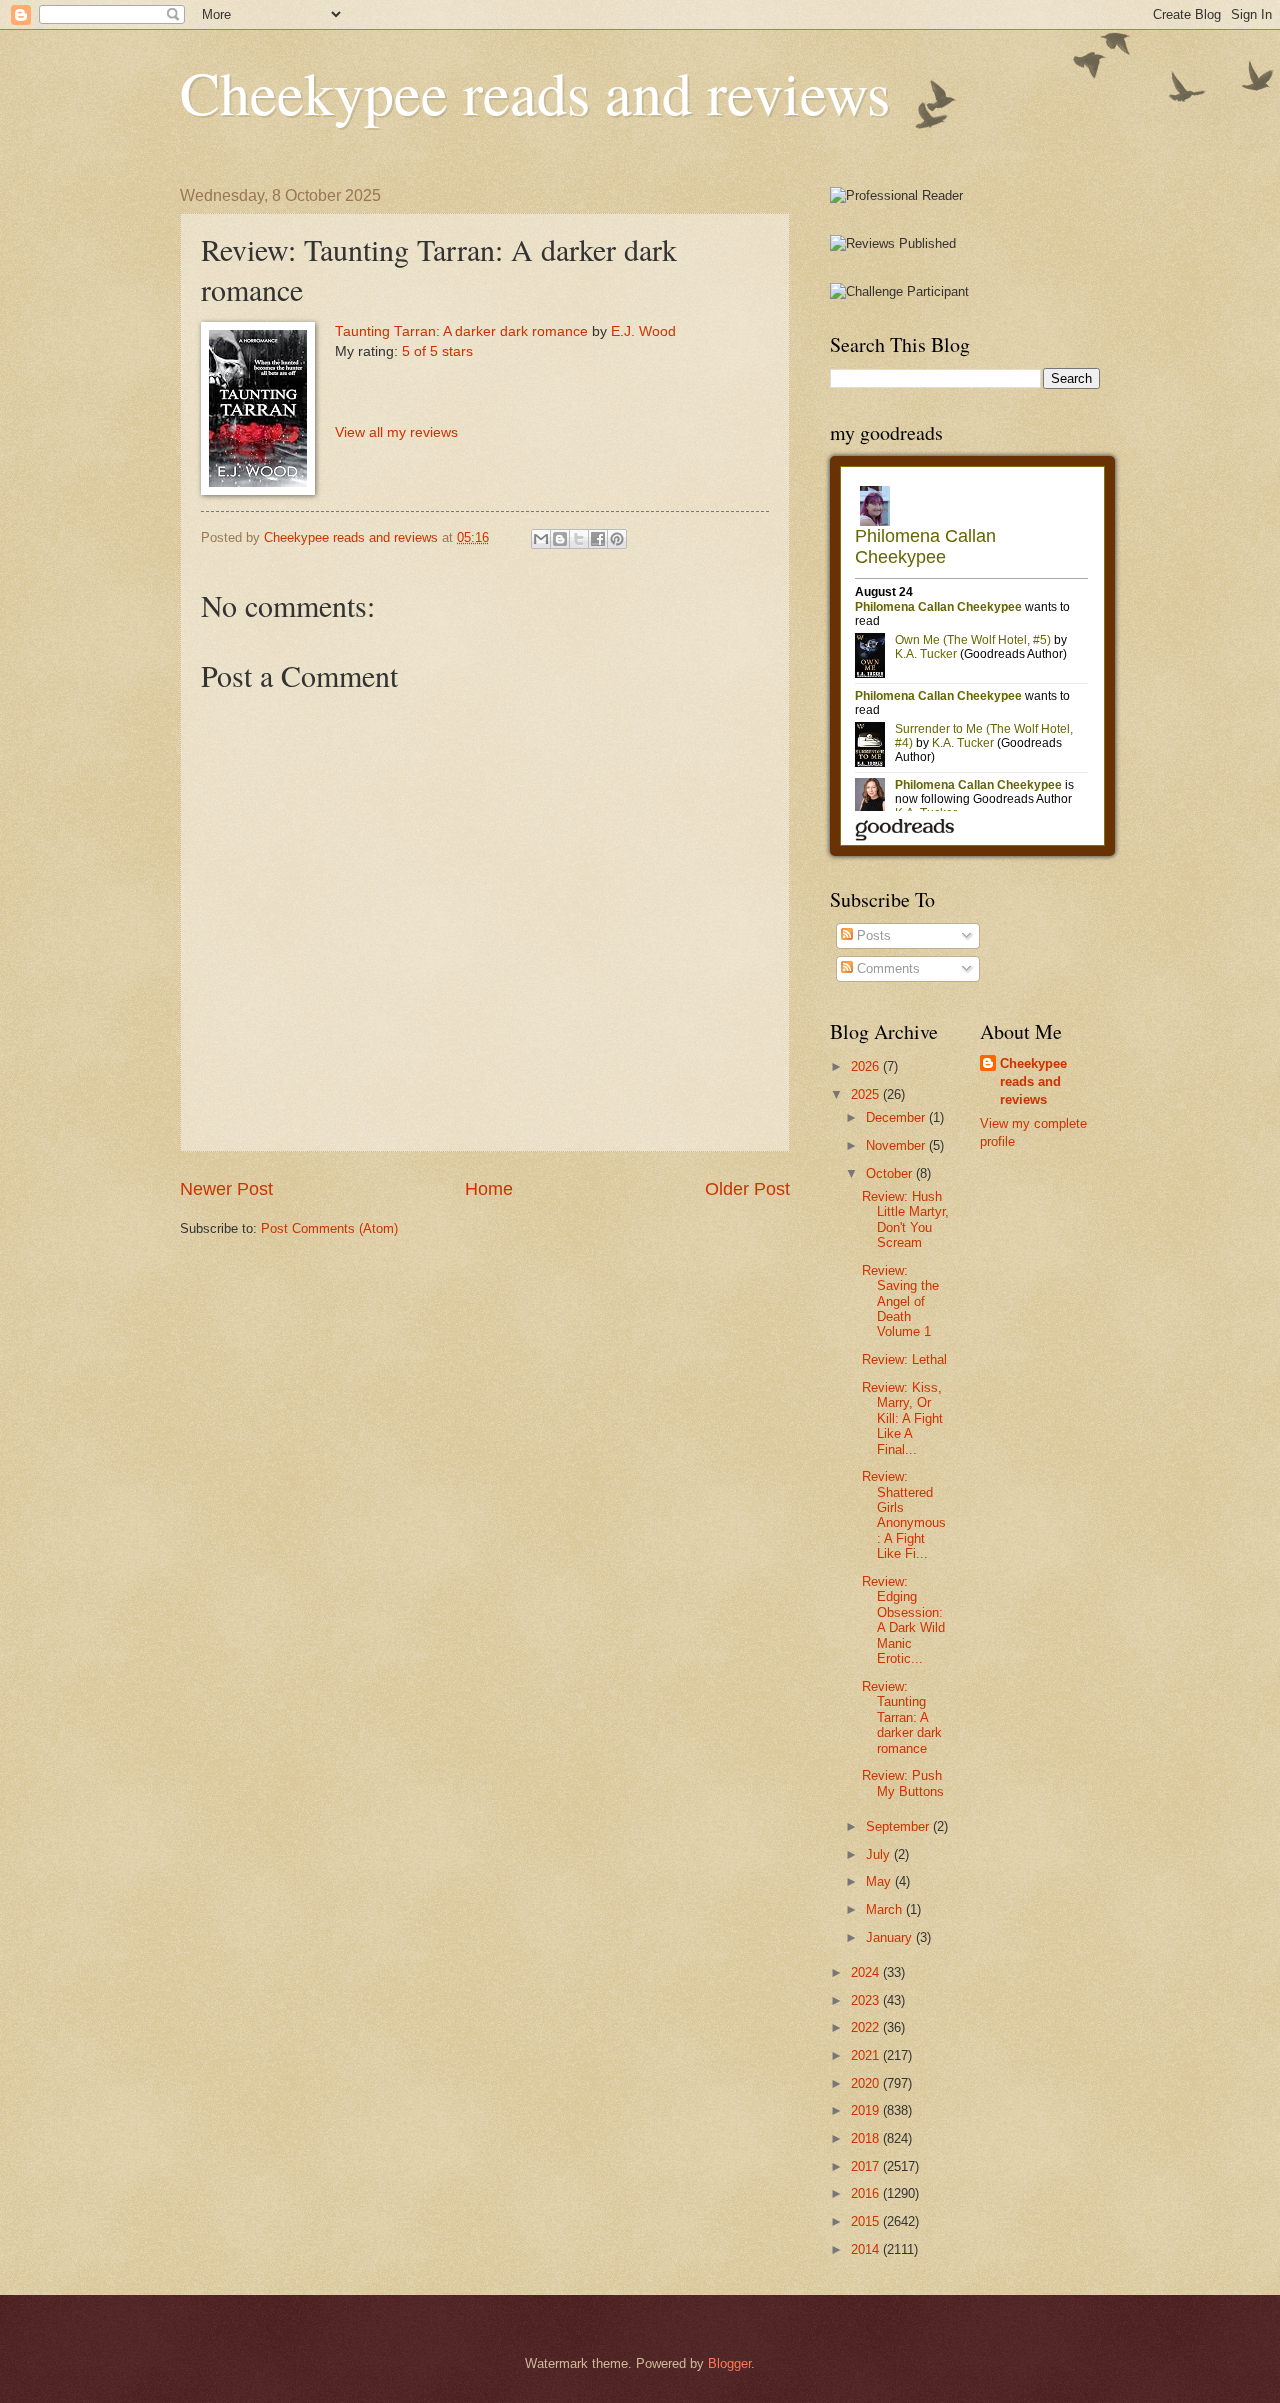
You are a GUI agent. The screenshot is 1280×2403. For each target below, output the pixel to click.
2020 (867, 2083)
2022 (867, 2027)
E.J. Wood (643, 331)
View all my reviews (396, 432)
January (891, 1937)
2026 (867, 1066)
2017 (867, 2166)
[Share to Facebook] (598, 539)
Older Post (747, 1189)
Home (489, 1189)
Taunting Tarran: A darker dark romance (461, 331)
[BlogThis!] (560, 539)
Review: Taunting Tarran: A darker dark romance (902, 1717)
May (880, 1881)
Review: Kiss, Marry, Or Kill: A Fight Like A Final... (902, 1418)
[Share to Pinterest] (617, 539)
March (886, 1909)
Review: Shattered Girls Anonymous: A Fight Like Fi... (904, 1515)
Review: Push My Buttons (903, 1783)
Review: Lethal (904, 1359)
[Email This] (541, 539)
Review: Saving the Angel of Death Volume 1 (900, 1301)
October (891, 1173)
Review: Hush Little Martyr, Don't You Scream (905, 1219)
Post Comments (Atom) (329, 1228)
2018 (867, 2138)
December (897, 1117)
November (897, 1145)
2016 (867, 2193)
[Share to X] (579, 539)
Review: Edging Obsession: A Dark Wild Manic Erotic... (903, 1620)
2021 (867, 2055)
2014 (867, 2249)
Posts (872, 935)
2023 (867, 2000)
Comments (886, 968)
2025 (867, 1094)
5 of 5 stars (437, 351)
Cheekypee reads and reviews (535, 92)
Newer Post (226, 1189)
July (880, 1854)
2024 (867, 1972)
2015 (867, 2221)
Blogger (729, 2363)
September (899, 1826)
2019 (867, 2110)
